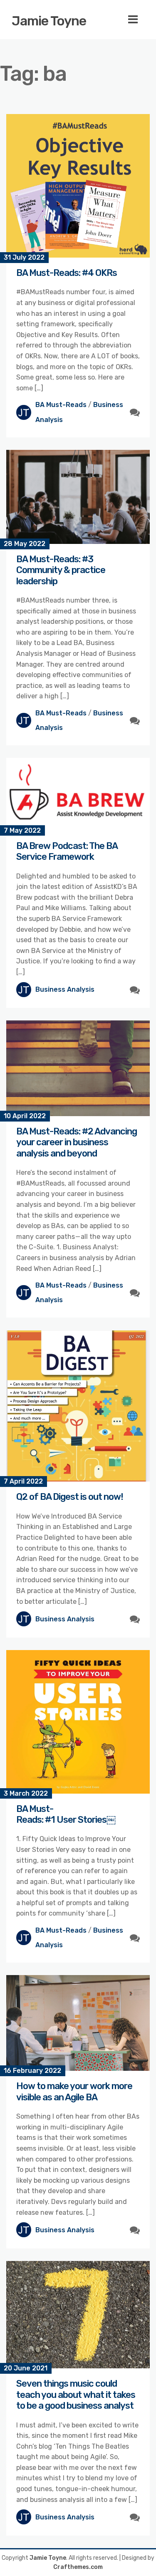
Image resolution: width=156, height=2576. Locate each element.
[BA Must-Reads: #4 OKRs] (78, 186)
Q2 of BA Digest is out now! (70, 1497)
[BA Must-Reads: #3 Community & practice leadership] (78, 497)
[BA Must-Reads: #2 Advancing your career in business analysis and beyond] (78, 1068)
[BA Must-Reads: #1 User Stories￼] (78, 1722)
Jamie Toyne (49, 21)
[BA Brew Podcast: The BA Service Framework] (78, 794)
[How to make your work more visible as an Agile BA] (78, 2023)
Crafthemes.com (78, 2567)
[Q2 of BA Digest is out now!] (78, 1406)
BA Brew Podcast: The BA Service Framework (67, 851)
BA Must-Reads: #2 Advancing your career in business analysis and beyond (77, 1142)
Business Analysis (65, 989)
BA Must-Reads (61, 405)
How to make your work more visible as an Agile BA (74, 2091)
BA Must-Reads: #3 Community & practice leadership (61, 570)
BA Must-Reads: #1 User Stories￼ (66, 1814)
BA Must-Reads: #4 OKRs (67, 273)
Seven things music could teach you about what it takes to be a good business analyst (76, 2395)
